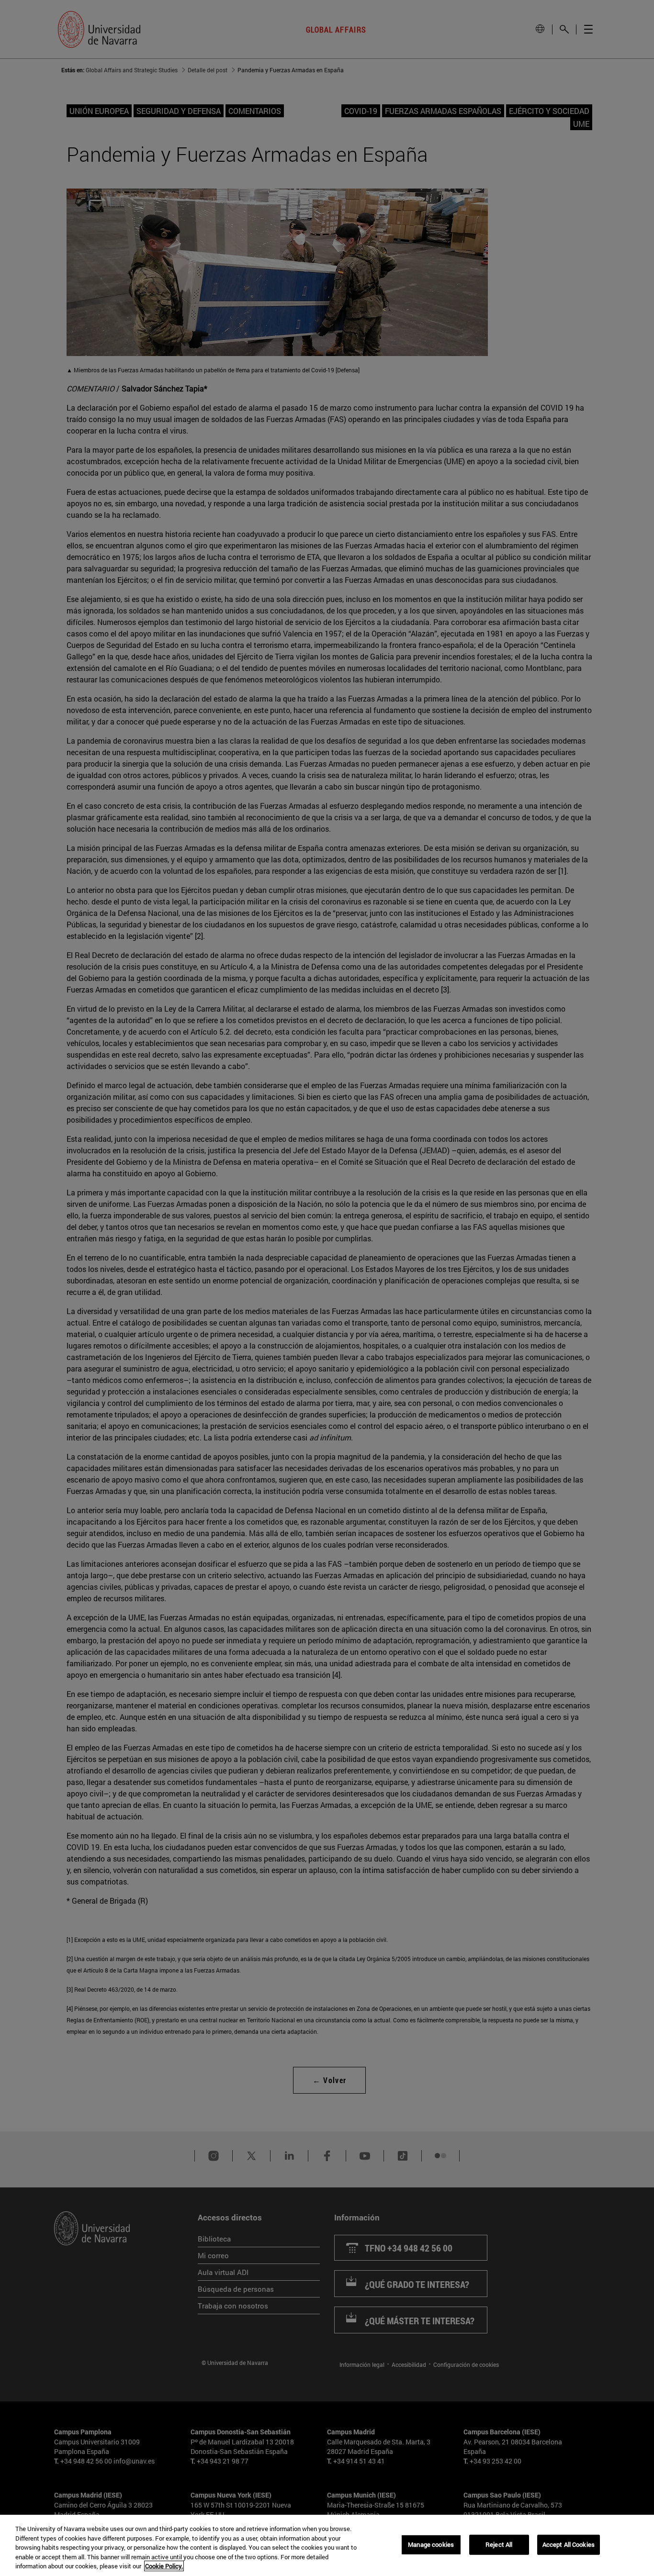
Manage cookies (431, 2544)
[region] (327, 2545)
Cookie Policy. (164, 2566)
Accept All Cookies (569, 2544)
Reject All (499, 2544)
